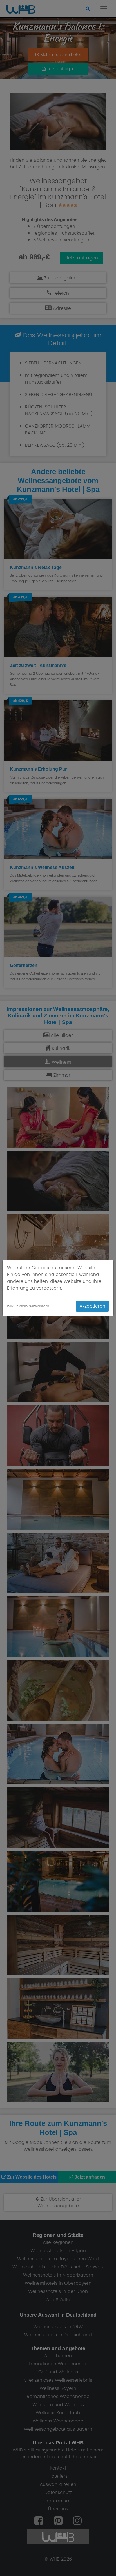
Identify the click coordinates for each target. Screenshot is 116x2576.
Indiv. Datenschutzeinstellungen (28, 1306)
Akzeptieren (92, 1306)
